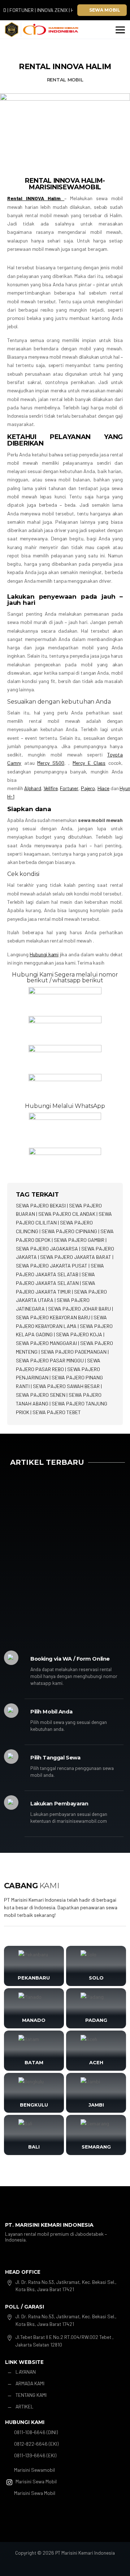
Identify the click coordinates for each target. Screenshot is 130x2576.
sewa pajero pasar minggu (50, 1360)
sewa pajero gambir (79, 1240)
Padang (96, 2020)
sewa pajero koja (79, 1334)
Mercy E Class (89, 763)
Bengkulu (34, 2105)
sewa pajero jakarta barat (76, 1257)
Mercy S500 (51, 763)
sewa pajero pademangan (74, 1352)
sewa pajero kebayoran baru (53, 1317)
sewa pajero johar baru (79, 1309)
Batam (34, 2062)
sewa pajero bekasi (41, 1205)
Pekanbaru (34, 1978)
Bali (34, 2147)
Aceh (96, 2062)
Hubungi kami (44, 954)
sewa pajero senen (41, 1395)
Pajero (88, 788)
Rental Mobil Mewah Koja (46, 1536)
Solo (96, 1978)
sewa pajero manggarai (46, 1343)
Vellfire (51, 788)
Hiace (103, 788)
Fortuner (69, 788)
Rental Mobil (65, 80)
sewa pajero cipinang (69, 1231)
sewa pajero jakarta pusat (52, 1266)
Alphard (33, 788)
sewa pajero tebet (57, 1412)
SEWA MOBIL (105, 10)
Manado (34, 2020)
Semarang (96, 2147)
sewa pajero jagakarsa (47, 1249)
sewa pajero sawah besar (66, 1386)
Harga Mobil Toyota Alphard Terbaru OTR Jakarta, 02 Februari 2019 (62, 1484)
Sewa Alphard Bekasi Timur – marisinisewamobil (52, 1588)
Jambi (96, 2105)
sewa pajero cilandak (67, 1214)
